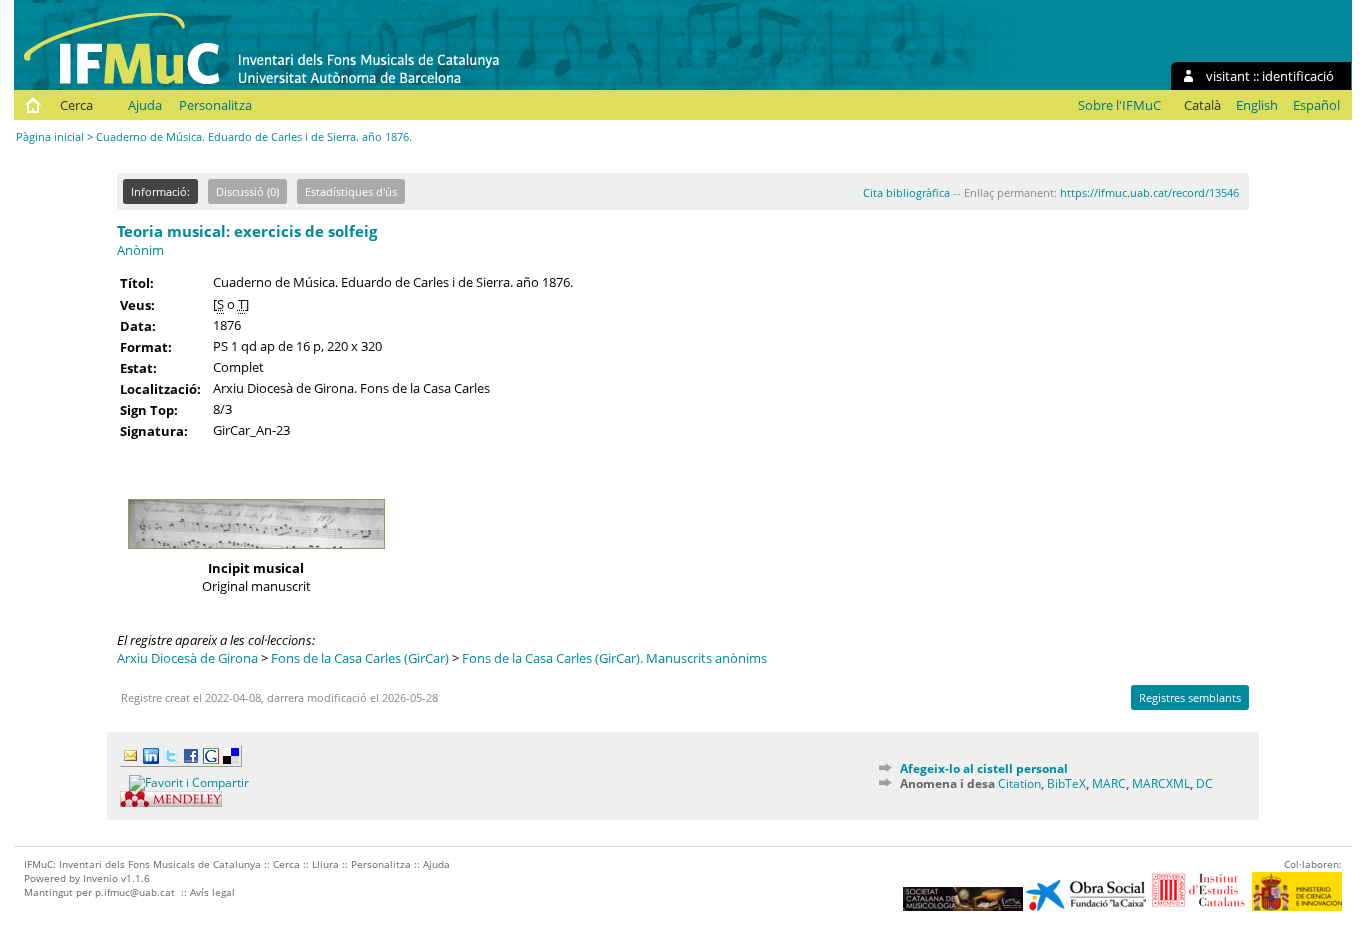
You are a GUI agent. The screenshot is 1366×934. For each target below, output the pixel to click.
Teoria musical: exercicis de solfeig (247, 231)
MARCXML (1161, 783)
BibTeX (1066, 783)
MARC (1109, 783)
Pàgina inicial (50, 136)
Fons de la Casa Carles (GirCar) (360, 658)
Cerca (76, 105)
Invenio (100, 878)
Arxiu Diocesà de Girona (187, 658)
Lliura (325, 864)
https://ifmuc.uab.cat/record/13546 (1149, 192)
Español (1316, 105)
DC (1204, 783)
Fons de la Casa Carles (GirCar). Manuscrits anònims (614, 658)
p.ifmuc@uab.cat (135, 892)
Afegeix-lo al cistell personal (984, 768)
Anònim (140, 250)
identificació (1298, 76)
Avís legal (212, 892)
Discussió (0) (247, 191)
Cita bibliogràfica (906, 192)
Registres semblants (1190, 697)
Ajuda (145, 105)
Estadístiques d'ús (351, 191)
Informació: (160, 191)
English (1257, 105)
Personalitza (215, 105)
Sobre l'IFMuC (1119, 105)
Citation (1019, 783)
